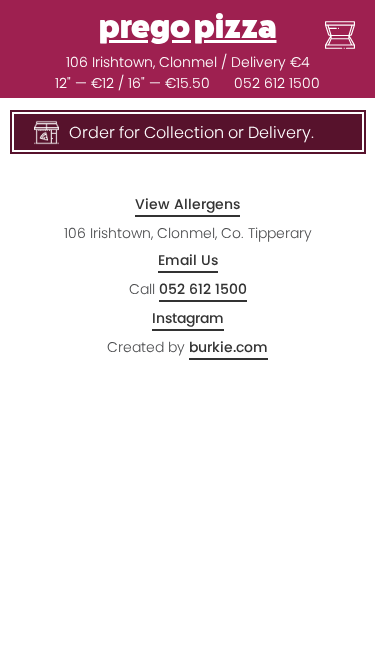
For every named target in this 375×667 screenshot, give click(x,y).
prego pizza (188, 27)
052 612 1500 (277, 83)
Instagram (188, 318)
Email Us (188, 260)
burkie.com (228, 347)
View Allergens (187, 204)
